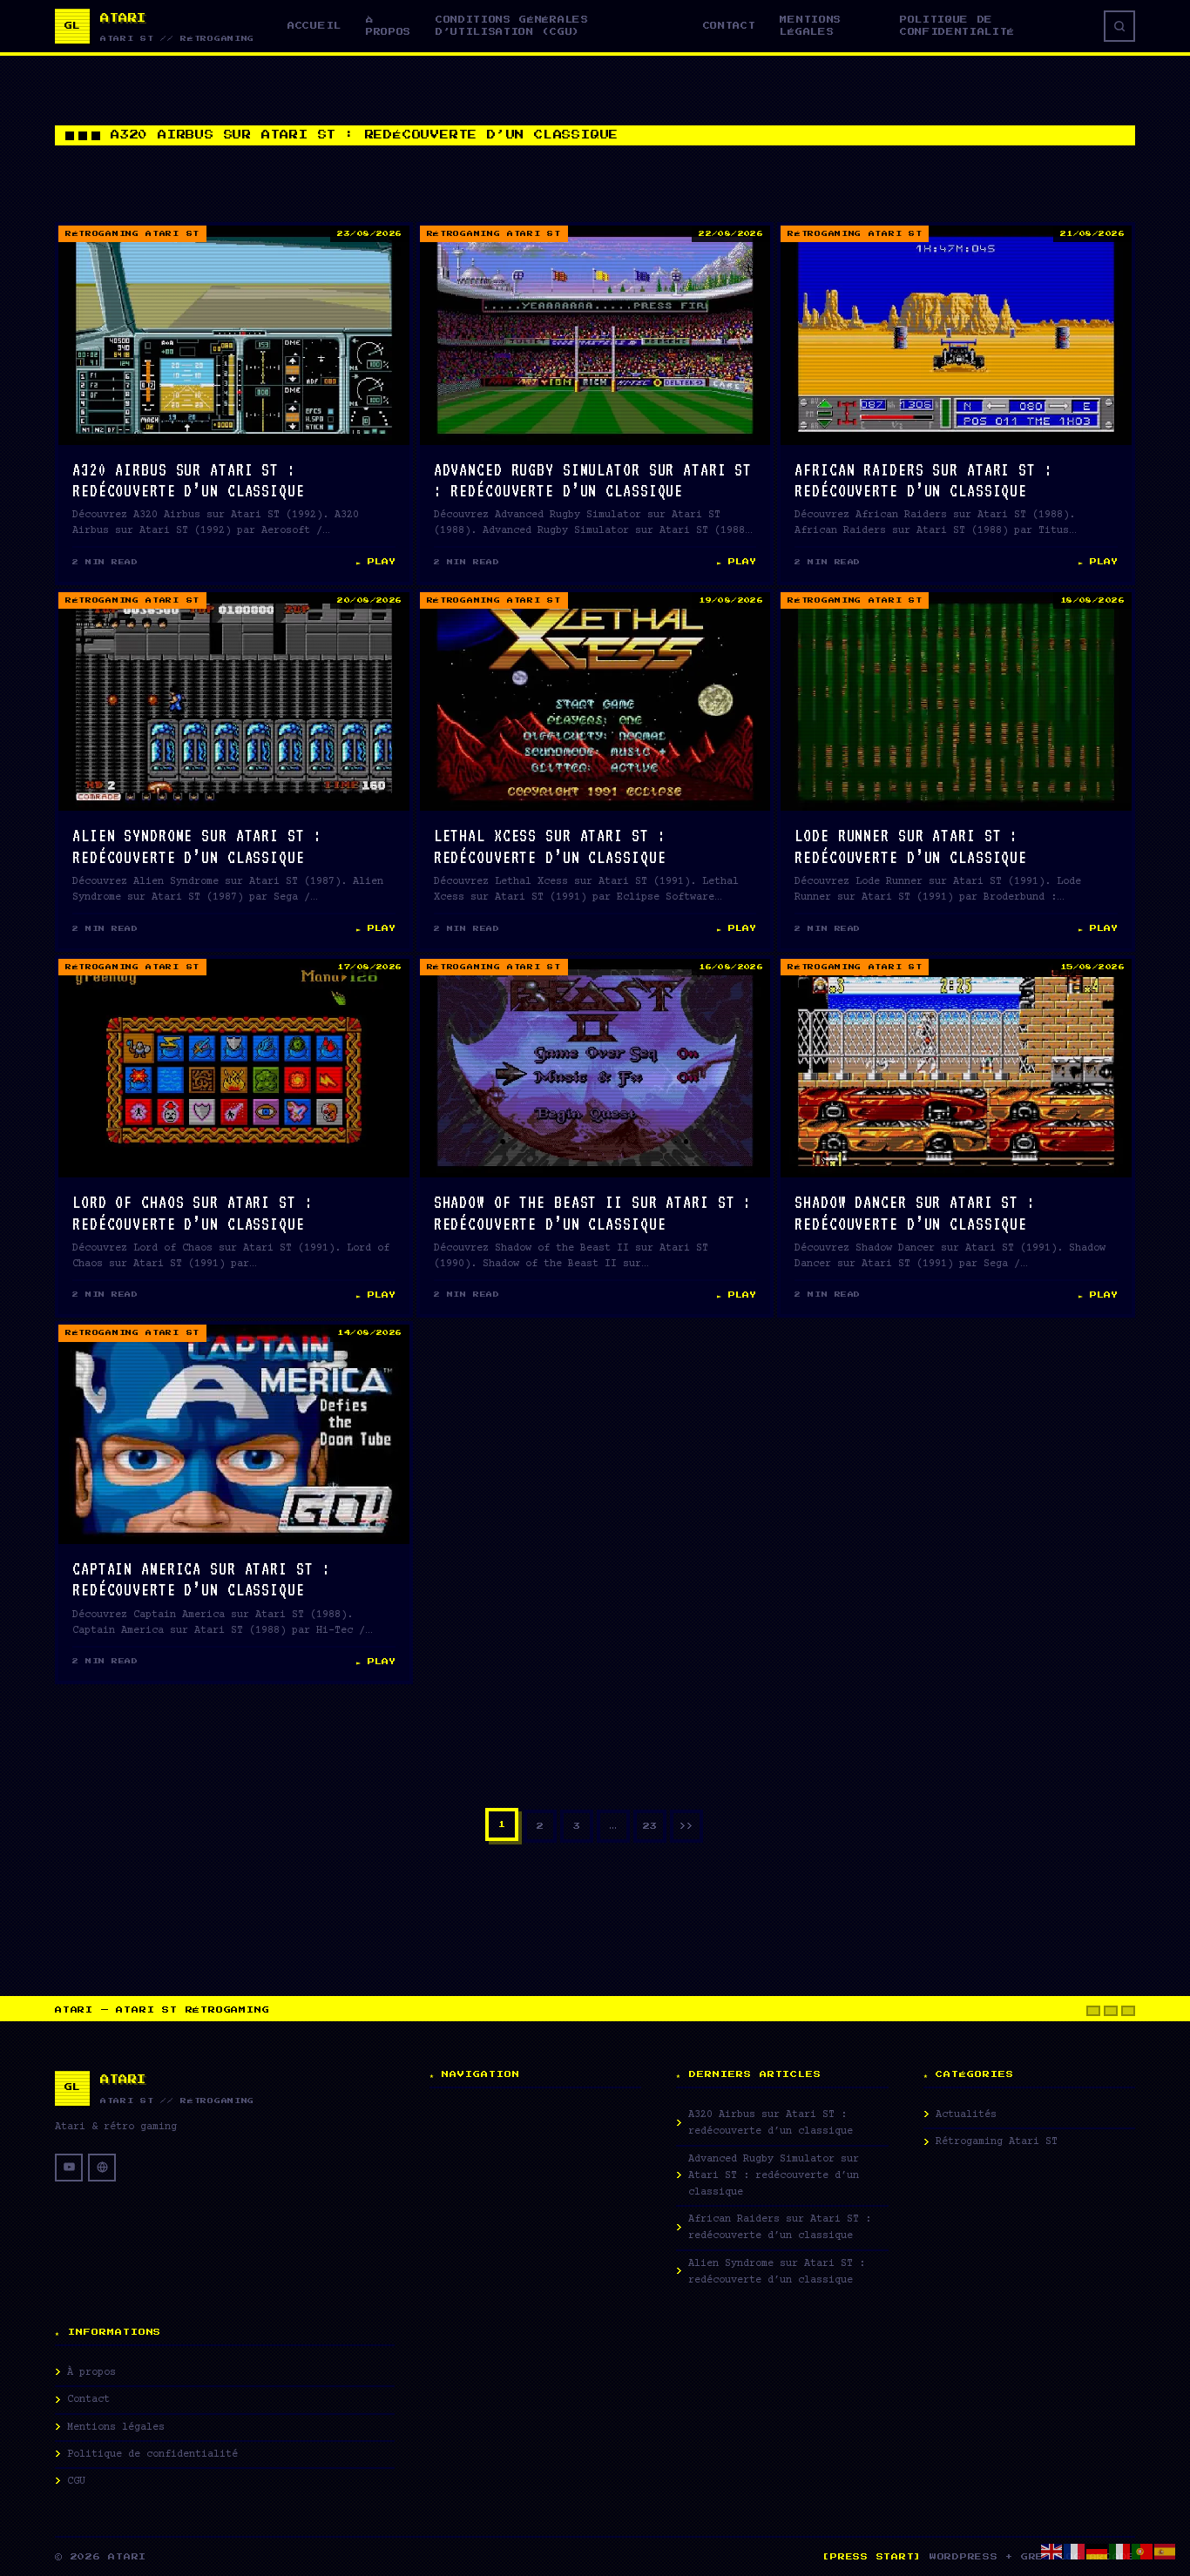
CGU (76, 2482)
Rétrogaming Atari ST (132, 234)
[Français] (1075, 2551)
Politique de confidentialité (957, 26)
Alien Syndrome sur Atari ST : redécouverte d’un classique (777, 2272)
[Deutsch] (1098, 2551)
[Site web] (102, 2168)
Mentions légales (810, 26)
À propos (389, 26)
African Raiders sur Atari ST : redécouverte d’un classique (780, 2228)
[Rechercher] (1119, 26)
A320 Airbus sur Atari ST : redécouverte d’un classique (771, 2123)
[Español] (1166, 2551)
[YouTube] (69, 2168)
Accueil (314, 26)
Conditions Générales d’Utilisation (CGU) (512, 26)
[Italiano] (1120, 2551)
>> (686, 1826)
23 (650, 1826)
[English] (1052, 2551)
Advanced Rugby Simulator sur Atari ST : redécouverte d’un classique (774, 2176)
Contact (730, 26)
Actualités (966, 2115)
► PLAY (376, 562)
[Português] (1143, 2551)
